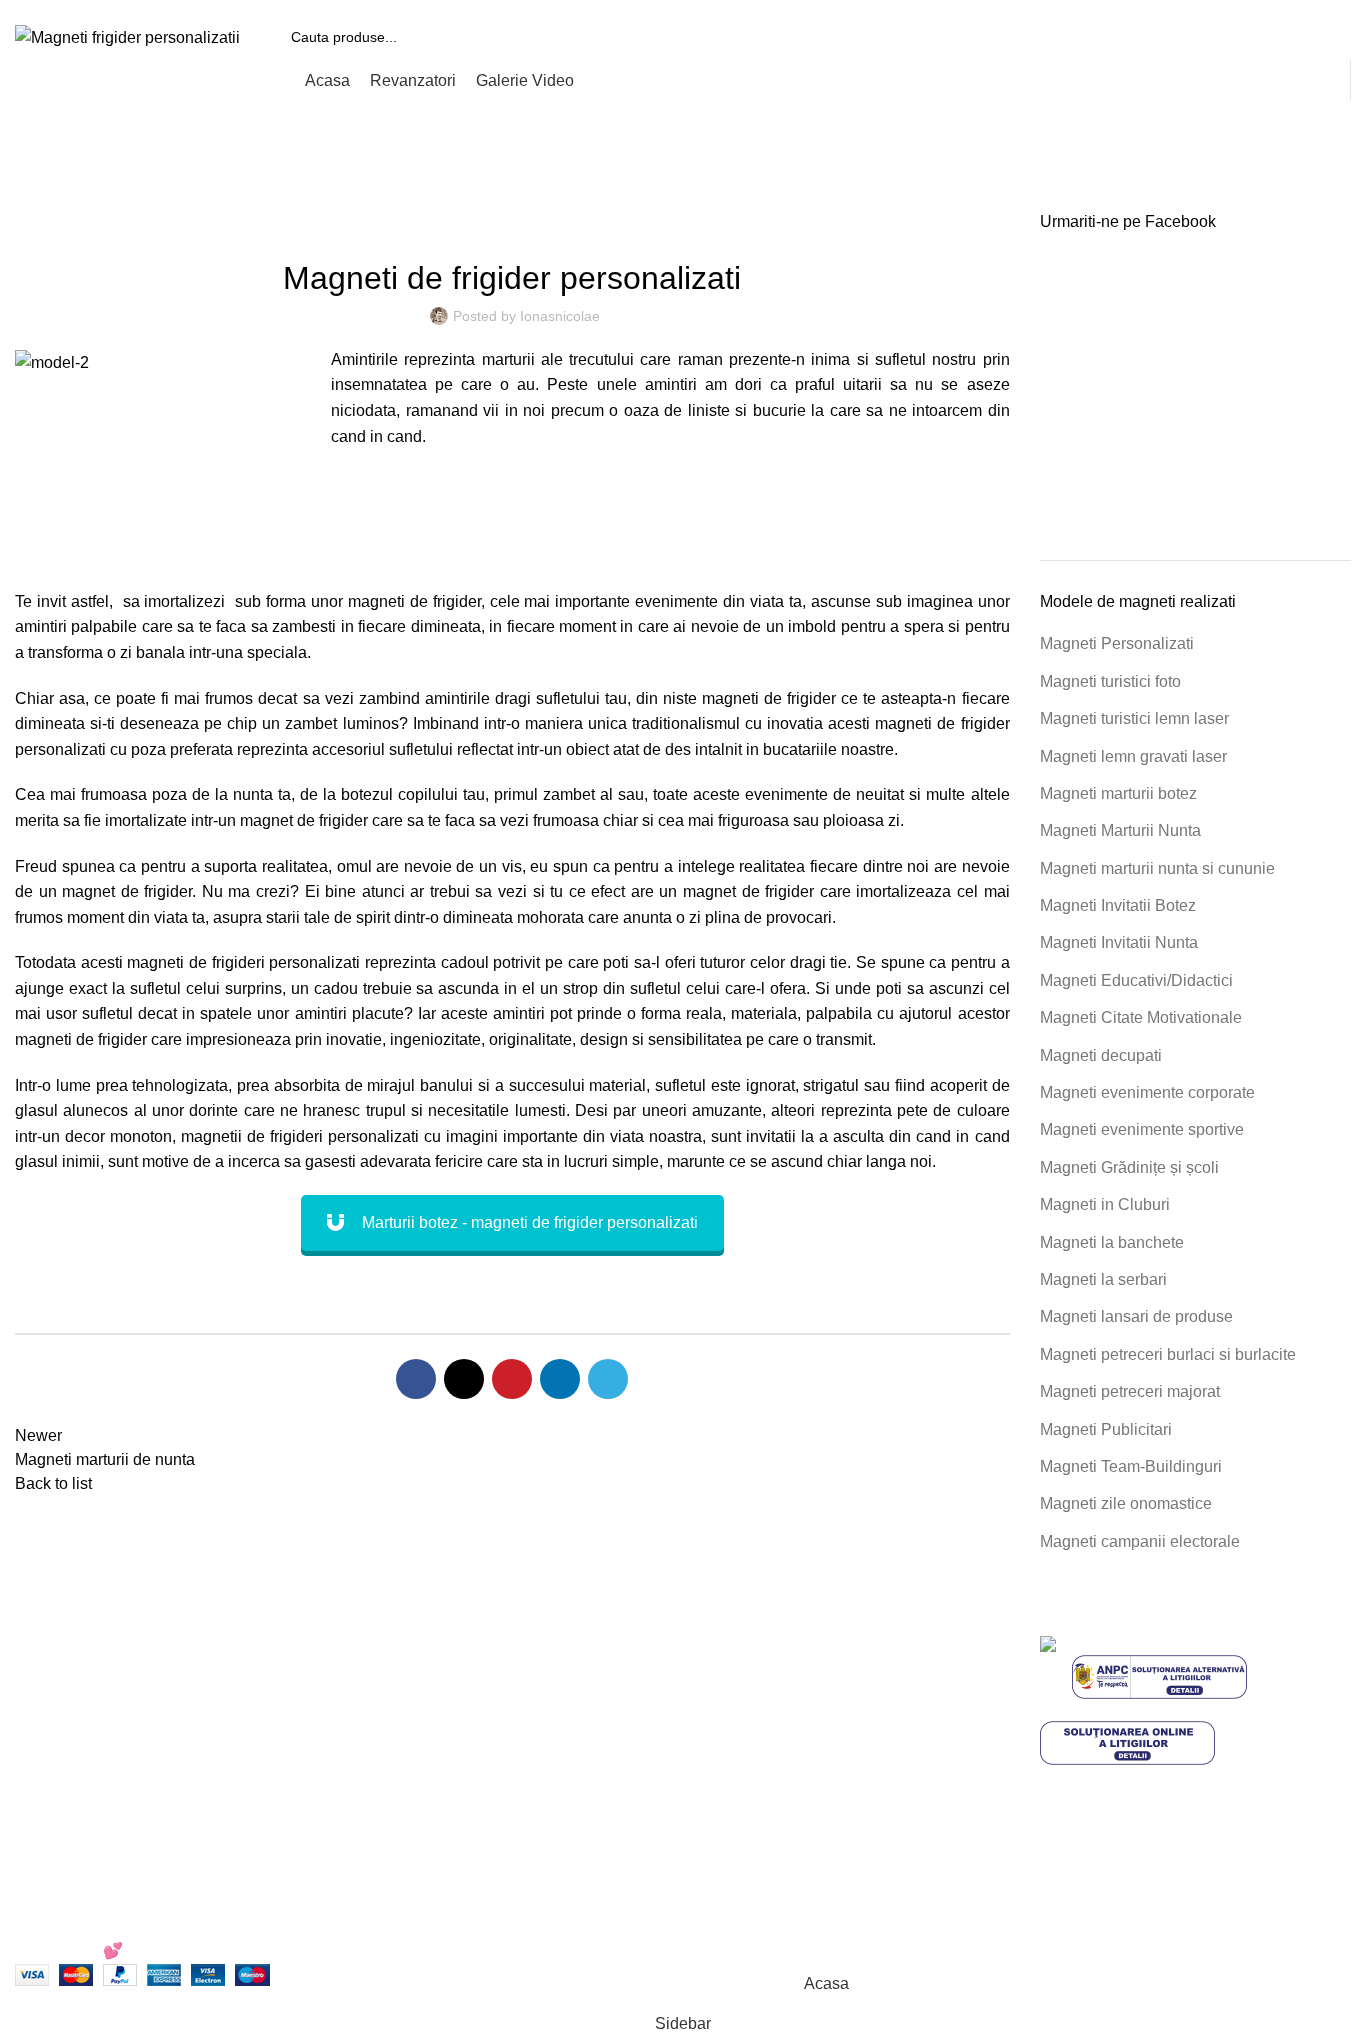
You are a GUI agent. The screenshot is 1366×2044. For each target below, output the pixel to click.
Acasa (34, 199)
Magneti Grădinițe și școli (1129, 1167)
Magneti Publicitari (1106, 1429)
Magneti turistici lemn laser (1134, 718)
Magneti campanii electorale (1140, 1541)
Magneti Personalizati (1117, 643)
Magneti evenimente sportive (1142, 1129)
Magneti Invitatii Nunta (1119, 942)
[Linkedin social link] (560, 1379)
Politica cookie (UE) (768, 1720)
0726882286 (433, 1646)
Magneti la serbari (1103, 1279)
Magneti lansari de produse (1136, 1316)
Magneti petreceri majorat (1130, 1391)
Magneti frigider (126, 199)
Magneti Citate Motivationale (1141, 1017)
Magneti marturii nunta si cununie (1157, 868)
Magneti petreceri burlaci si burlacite (1168, 1354)
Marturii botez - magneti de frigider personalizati (530, 1222)
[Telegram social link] (608, 1379)
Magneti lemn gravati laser (1133, 756)
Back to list (53, 1483)
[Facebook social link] (416, 1379)
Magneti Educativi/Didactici (1136, 980)
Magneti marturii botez (1118, 793)
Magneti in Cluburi (1105, 1204)
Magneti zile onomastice (1126, 1503)
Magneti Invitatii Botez (1118, 905)
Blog (714, 1832)
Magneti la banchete (1112, 1242)
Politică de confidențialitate (793, 1683)
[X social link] (464, 1379)
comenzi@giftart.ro (480, 1730)
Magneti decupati (1101, 1055)
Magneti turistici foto (1110, 681)
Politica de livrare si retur (785, 1758)
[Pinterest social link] (512, 1379)
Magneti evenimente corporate (1147, 1092)
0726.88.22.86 (171, 7)
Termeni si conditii (762, 1646)
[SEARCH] (1328, 37)
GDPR (721, 1795)
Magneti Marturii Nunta (1120, 830)
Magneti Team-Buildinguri (1131, 1466)
